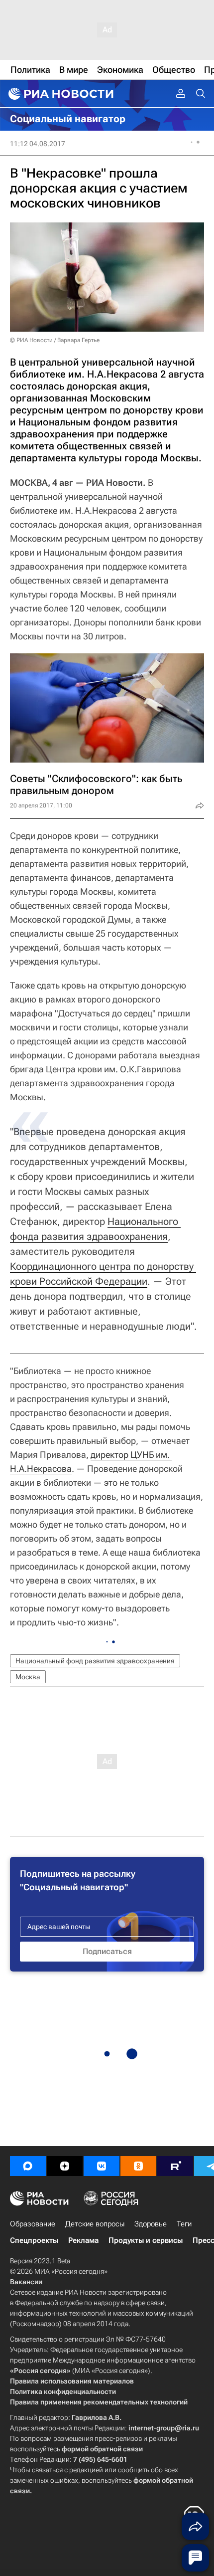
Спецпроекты (34, 2240)
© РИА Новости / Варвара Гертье (55, 340)
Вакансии (26, 2282)
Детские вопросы (95, 2224)
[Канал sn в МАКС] (28, 2166)
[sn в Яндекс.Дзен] (65, 2166)
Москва (28, 1677)
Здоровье (151, 2224)
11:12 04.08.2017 (38, 144)
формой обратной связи (102, 2449)
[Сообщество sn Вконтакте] (102, 2166)
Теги (184, 2224)
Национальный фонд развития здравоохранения (95, 1661)
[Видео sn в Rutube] (175, 2166)
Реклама (83, 2240)
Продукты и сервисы (146, 2240)
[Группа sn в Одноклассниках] (138, 2166)
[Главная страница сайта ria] (60, 94)
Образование (33, 2224)
